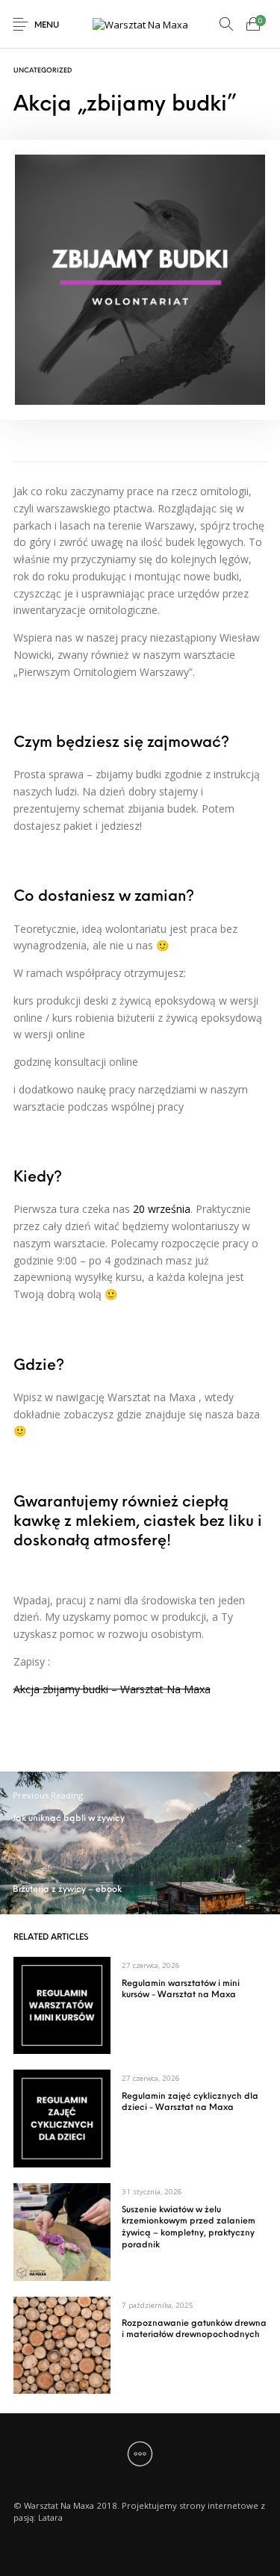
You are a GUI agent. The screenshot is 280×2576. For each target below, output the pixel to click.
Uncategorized (43, 71)
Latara (50, 2517)
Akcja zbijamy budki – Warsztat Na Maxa (112, 1689)
